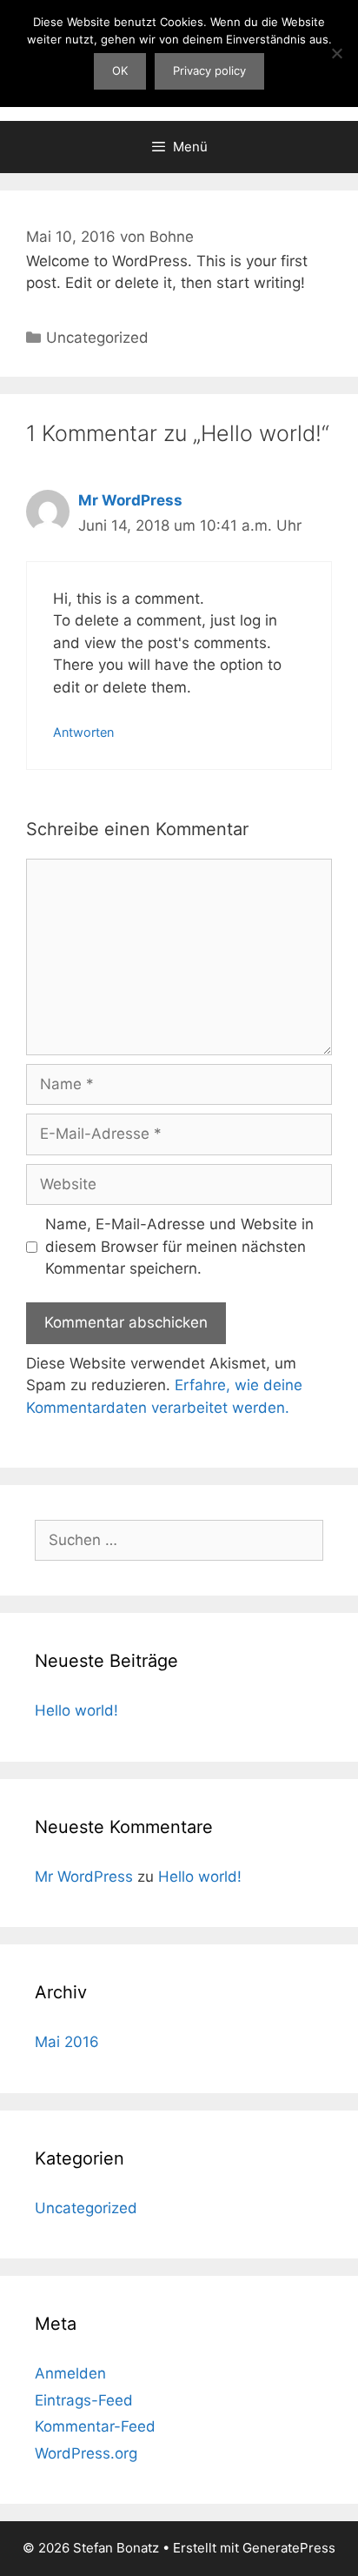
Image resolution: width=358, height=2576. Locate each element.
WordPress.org (86, 2453)
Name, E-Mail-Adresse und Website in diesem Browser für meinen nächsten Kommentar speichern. (179, 1246)
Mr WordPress (130, 500)
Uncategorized (97, 338)
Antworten (83, 732)
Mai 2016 (67, 2042)
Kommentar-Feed (95, 2426)
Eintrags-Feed (84, 2400)
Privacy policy (209, 70)
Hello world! (76, 1710)
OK (120, 70)
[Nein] (336, 53)
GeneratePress (289, 2548)
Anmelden (70, 2373)
